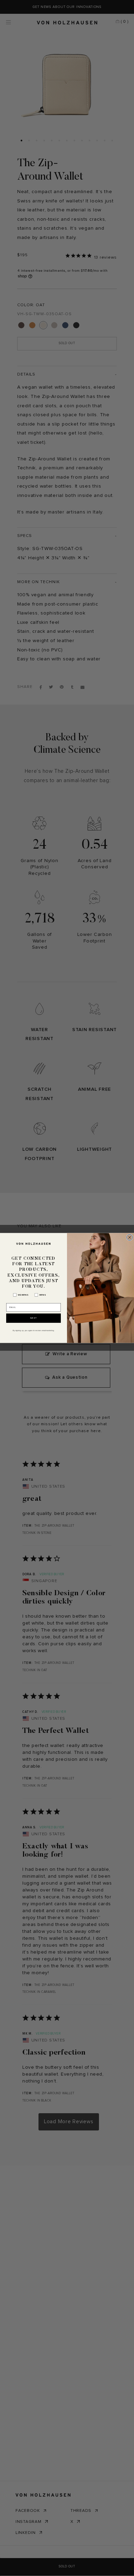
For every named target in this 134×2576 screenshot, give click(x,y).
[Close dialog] (130, 1238)
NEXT (34, 1318)
